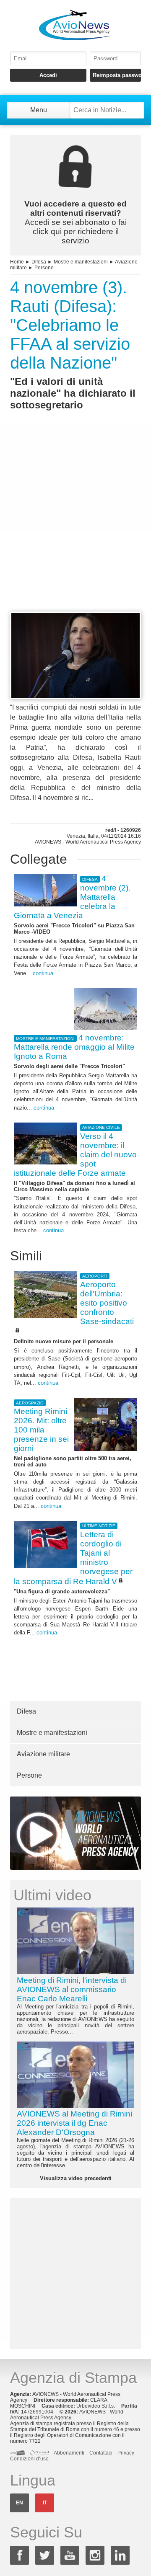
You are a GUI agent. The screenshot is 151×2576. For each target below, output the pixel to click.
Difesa (39, 262)
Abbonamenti (69, 2453)
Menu (39, 110)
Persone (44, 268)
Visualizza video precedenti (76, 2178)
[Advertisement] (75, 526)
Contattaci (101, 2453)
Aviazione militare (43, 1754)
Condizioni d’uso (29, 2459)
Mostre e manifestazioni (81, 262)
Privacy (126, 2453)
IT (45, 2503)
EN (20, 2503)
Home (17, 262)
